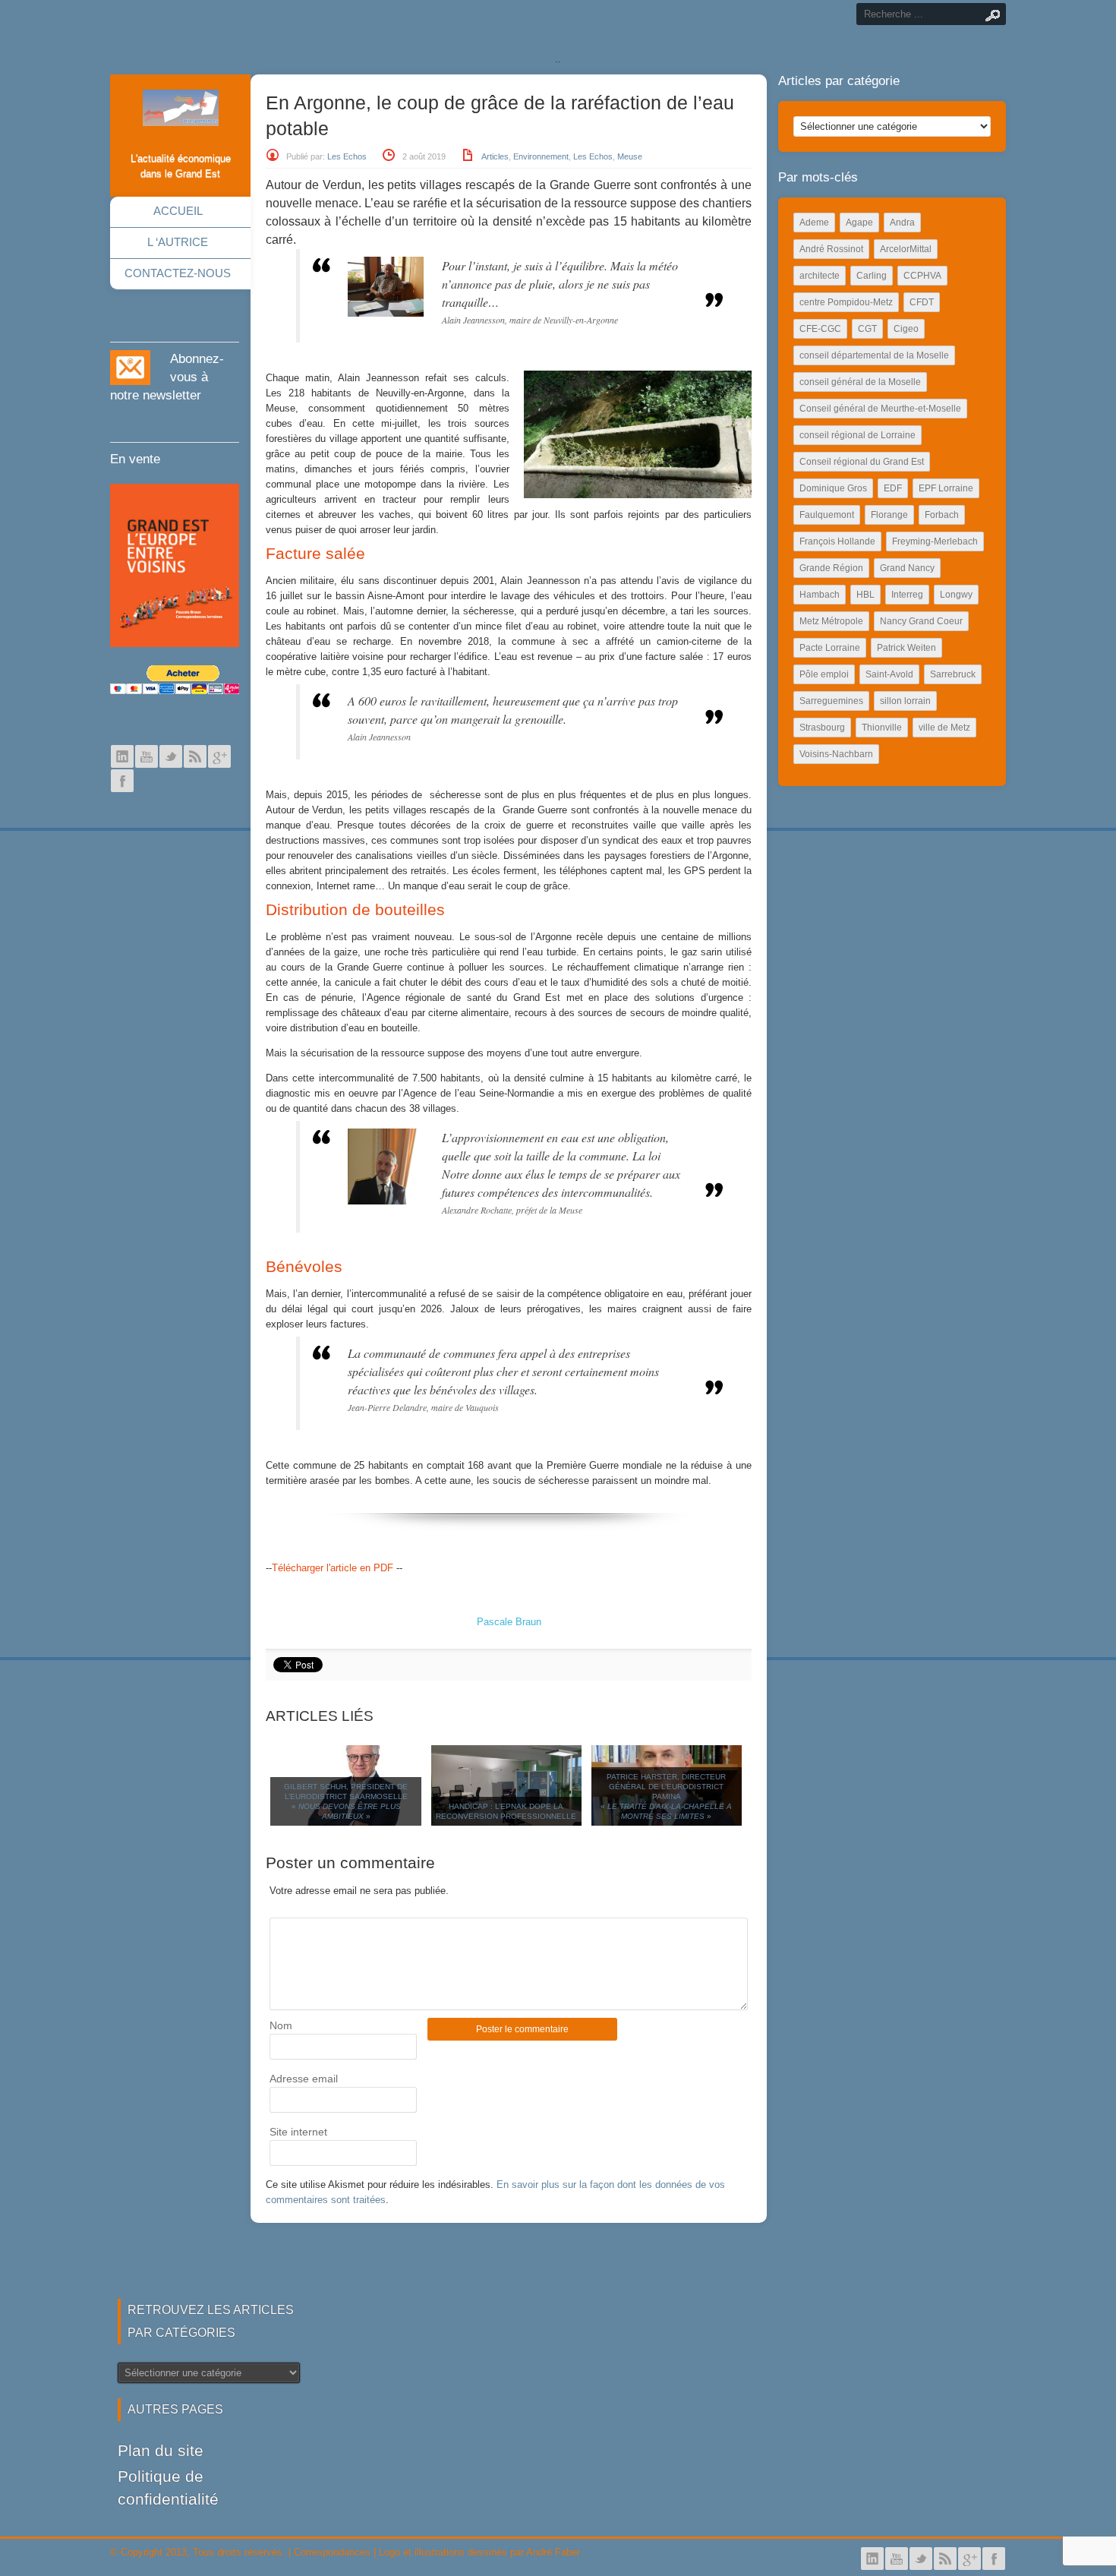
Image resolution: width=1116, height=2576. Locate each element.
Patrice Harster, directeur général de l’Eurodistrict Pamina (666, 1796)
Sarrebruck (953, 674)
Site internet (298, 2132)
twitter (171, 756)
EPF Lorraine (946, 488)
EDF (893, 488)
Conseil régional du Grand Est (862, 462)
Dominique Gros (833, 488)
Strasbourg (822, 728)
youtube (147, 756)
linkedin (122, 756)
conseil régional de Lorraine (857, 435)
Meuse (630, 156)
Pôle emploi (824, 674)
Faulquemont (827, 515)
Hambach (820, 595)
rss (195, 756)
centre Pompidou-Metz (846, 302)
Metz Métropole (831, 621)
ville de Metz (944, 728)
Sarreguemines (831, 701)
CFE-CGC (820, 329)
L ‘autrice (178, 242)
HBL (865, 595)
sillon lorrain (905, 701)
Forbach (942, 515)
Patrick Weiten (906, 648)
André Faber (553, 2552)
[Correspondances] (181, 114)
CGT (867, 329)
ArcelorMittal (906, 249)
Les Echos (347, 156)
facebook (122, 781)
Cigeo (906, 329)
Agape (859, 223)
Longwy (956, 595)
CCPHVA (922, 276)
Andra (902, 223)
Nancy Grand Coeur (921, 621)
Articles (495, 156)
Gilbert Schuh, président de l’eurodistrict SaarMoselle (346, 1801)
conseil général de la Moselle (860, 382)
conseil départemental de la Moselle (874, 355)
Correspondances (332, 2552)
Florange (889, 515)
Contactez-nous (178, 273)
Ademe (814, 223)
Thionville (882, 728)
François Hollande (837, 541)
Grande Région (831, 568)
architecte (820, 276)
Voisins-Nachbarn (836, 754)
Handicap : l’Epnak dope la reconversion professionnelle (506, 1811)
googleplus (219, 756)
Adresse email (304, 2079)
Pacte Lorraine (830, 648)
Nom (281, 2025)
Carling (872, 276)
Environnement (541, 156)
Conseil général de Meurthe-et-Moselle (880, 409)
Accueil (178, 211)
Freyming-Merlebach (935, 541)
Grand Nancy (907, 568)
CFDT (922, 302)
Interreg (907, 595)
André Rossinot (831, 249)
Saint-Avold (889, 674)
